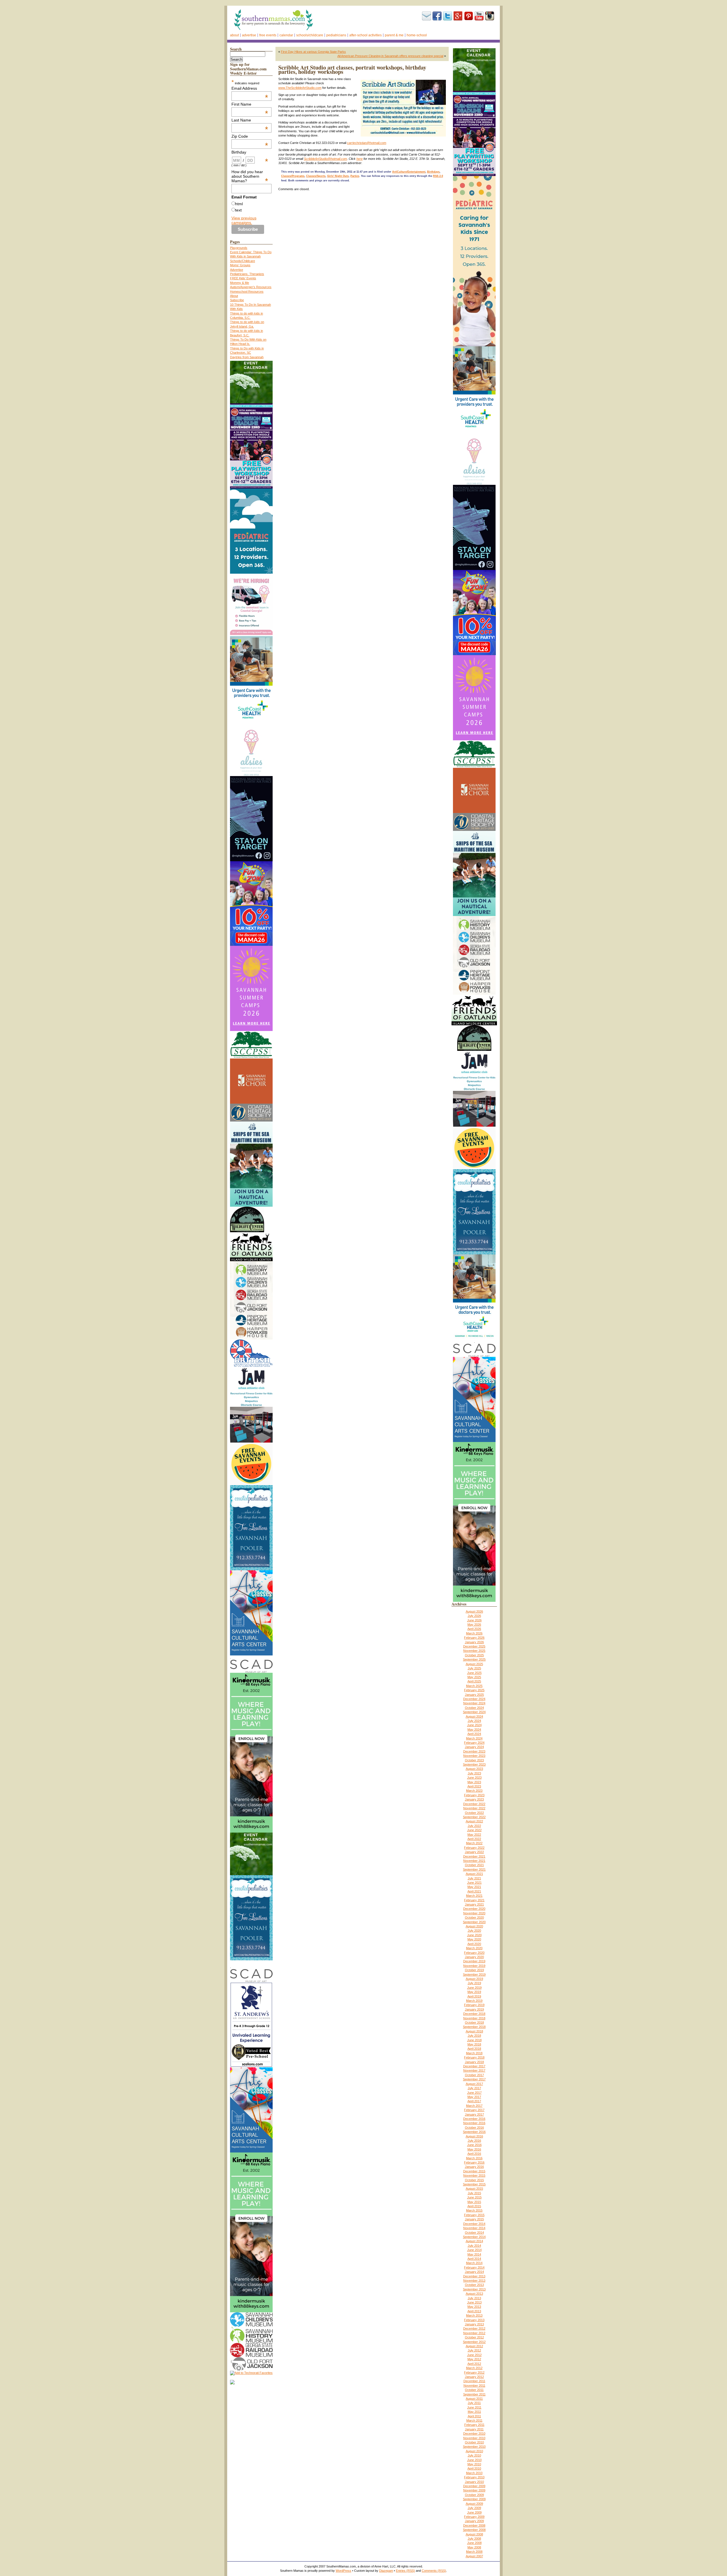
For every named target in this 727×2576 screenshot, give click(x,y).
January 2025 (474, 1695)
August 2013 (474, 2294)
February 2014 (474, 2267)
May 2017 (474, 2097)
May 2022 (474, 1835)
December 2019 (474, 1961)
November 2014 (474, 2228)
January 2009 (474, 2521)
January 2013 (474, 2324)
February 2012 (474, 2372)
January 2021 (474, 1904)
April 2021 (474, 1891)
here (360, 159)
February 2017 (474, 2110)
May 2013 (474, 2307)
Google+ (458, 16)
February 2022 (474, 1848)
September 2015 (474, 2184)
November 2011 (474, 2386)
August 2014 (474, 2241)
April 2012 (474, 2364)
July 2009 (474, 2508)
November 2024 (474, 1703)
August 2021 (474, 1874)
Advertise (249, 35)
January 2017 (474, 2114)
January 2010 (474, 2482)
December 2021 (474, 1856)
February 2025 (474, 1690)
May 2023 (474, 1782)
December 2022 (474, 1804)
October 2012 (474, 2337)
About (234, 35)
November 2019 (474, 1966)
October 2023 (474, 1760)
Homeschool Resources (247, 292)
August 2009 (474, 2504)
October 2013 (474, 2285)
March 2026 (474, 1633)
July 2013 (474, 2298)
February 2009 (474, 2517)
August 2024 (474, 1716)
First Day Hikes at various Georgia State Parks (313, 52)
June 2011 (474, 2407)
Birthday (250, 152)
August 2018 (474, 2031)
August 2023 (474, 1769)
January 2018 (474, 2062)
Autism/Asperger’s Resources (251, 287)
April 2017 (474, 2101)
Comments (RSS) (434, 2571)
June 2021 (474, 1883)
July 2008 (474, 2539)
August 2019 (474, 1979)
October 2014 (474, 2233)
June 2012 (474, 2355)
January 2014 (474, 2272)
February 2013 (474, 2320)
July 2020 (474, 1931)
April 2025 (474, 1681)
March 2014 (474, 2263)
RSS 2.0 (438, 176)
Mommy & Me (240, 283)
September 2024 (474, 1712)
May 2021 (474, 1887)
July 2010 (474, 2455)
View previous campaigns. (244, 220)
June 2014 (474, 2250)
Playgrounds (239, 248)
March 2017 (474, 2106)
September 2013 (474, 2289)
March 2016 (474, 2158)
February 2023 (474, 1795)
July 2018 (474, 2036)
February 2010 (474, 2477)
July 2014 (474, 2246)
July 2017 (474, 2088)
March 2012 (474, 2368)
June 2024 (474, 1725)
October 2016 (474, 2128)
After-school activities (365, 35)
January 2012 (474, 2377)
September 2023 (474, 1764)
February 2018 (474, 2057)
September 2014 (474, 2237)
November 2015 (474, 2175)
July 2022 (474, 1826)
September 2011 (474, 2394)
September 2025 (474, 1659)
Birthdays (433, 172)
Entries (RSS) (405, 2571)
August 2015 (474, 2189)
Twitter (448, 16)
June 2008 (474, 2543)
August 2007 (474, 2556)
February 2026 (474, 1638)
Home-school (417, 35)
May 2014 (474, 2254)
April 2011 (474, 2416)
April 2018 (474, 2049)
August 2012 (474, 2346)
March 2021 (474, 1896)
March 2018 (474, 2053)
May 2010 (474, 2464)
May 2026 (474, 1625)
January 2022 (474, 1852)
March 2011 (474, 2420)
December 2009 (474, 2486)
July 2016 (474, 2141)
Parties (355, 176)
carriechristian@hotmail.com (367, 143)
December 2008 (474, 2525)
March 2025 (474, 1686)
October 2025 (474, 1655)
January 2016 (474, 2167)
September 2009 (474, 2499)
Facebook (437, 16)
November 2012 (474, 2333)
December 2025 (474, 1646)
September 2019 (474, 1975)
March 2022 (474, 1843)
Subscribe (427, 16)
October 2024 (474, 1708)
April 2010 (474, 2468)
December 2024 (474, 1699)
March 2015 (474, 2210)
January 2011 (474, 2429)
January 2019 (474, 2009)
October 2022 (474, 1813)
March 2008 (474, 2552)
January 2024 (474, 1747)
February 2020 (474, 1953)
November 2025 (474, 1651)
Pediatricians (336, 35)
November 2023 (474, 1756)
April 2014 (474, 2259)
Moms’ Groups (240, 265)
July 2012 (474, 2350)
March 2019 (474, 2001)
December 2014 (474, 2224)
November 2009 (474, 2490)
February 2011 (474, 2425)
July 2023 (474, 1773)
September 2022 (474, 1817)
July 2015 (474, 2193)
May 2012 (474, 2359)
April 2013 (474, 2311)
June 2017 (474, 2093)
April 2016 (474, 2154)
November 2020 (474, 1913)
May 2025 (474, 1677)
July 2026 (474, 1616)
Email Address (250, 88)
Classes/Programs (293, 176)
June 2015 (474, 2197)
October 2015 (474, 2180)
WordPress (343, 2571)
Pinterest (469, 16)
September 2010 (474, 2447)
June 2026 (474, 1620)
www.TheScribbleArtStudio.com (300, 88)
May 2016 (474, 2149)
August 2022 (474, 1821)
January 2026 (474, 1642)
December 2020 (474, 1909)
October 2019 (474, 1970)
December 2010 (474, 2434)
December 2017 (474, 2066)
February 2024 (474, 1743)
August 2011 (474, 2399)
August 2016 (474, 2136)
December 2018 (474, 2014)
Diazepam (386, 2571)
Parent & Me (394, 35)
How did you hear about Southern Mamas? (250, 176)
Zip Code (250, 136)
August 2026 (474, 1611)
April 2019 (474, 1996)
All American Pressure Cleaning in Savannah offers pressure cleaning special (390, 56)
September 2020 (474, 1922)
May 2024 (474, 1730)
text (238, 210)
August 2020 (474, 1926)
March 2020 (474, 1948)
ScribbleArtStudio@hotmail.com (325, 159)
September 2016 (474, 2132)
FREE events (268, 35)
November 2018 (474, 2018)
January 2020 (474, 1957)
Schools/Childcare (310, 35)
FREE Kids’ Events (243, 278)
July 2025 (474, 1668)
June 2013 (474, 2302)
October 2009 (474, 2495)
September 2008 (474, 2530)
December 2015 (474, 2171)
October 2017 (474, 2075)
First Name (250, 104)
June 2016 (474, 2145)
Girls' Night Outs (338, 176)
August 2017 (474, 2084)
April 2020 (474, 1944)
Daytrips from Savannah (247, 357)
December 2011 (474, 2381)
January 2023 (474, 1799)
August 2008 (474, 2534)
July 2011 (474, 2403)
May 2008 (474, 2547)
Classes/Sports (316, 176)
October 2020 (474, 1917)
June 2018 (474, 2040)
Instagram (490, 16)
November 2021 (474, 1861)
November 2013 (474, 2281)
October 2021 (474, 1865)
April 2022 (474, 1839)
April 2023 (474, 1786)
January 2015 (474, 2219)
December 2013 (474, 2276)
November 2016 (474, 2123)
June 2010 (474, 2460)
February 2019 (474, 2005)
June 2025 (474, 1673)
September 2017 (474, 2079)
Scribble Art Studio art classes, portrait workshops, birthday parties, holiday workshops (352, 70)
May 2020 (474, 1939)
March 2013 (474, 2315)
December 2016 (474, 2119)
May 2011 (474, 2412)
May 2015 (474, 2202)
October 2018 (474, 2022)
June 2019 (474, 1988)
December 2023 (474, 1751)
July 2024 (474, 1721)
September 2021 (474, 1869)
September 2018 (474, 2027)
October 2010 (474, 2442)
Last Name (250, 120)
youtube (479, 16)
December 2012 (474, 2328)
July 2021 (474, 1878)
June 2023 (474, 1778)
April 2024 (474, 1734)
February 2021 (474, 1900)
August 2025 (474, 1664)
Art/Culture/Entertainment (409, 172)
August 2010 (474, 2451)
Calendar (286, 35)
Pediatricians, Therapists (247, 274)
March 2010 (474, 2473)
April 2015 (474, 2206)
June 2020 (474, 1935)
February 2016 (474, 2162)
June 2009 (474, 2512)
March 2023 (474, 1791)
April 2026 (474, 1629)
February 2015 (474, 2215)
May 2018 (474, 2044)
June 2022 (474, 1830)
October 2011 (474, 2390)
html (239, 204)
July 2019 (474, 1983)
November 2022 (474, 1808)
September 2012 (474, 2342)
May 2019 (474, 1992)
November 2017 (474, 2070)
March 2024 (474, 1738)
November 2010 (474, 2438)
